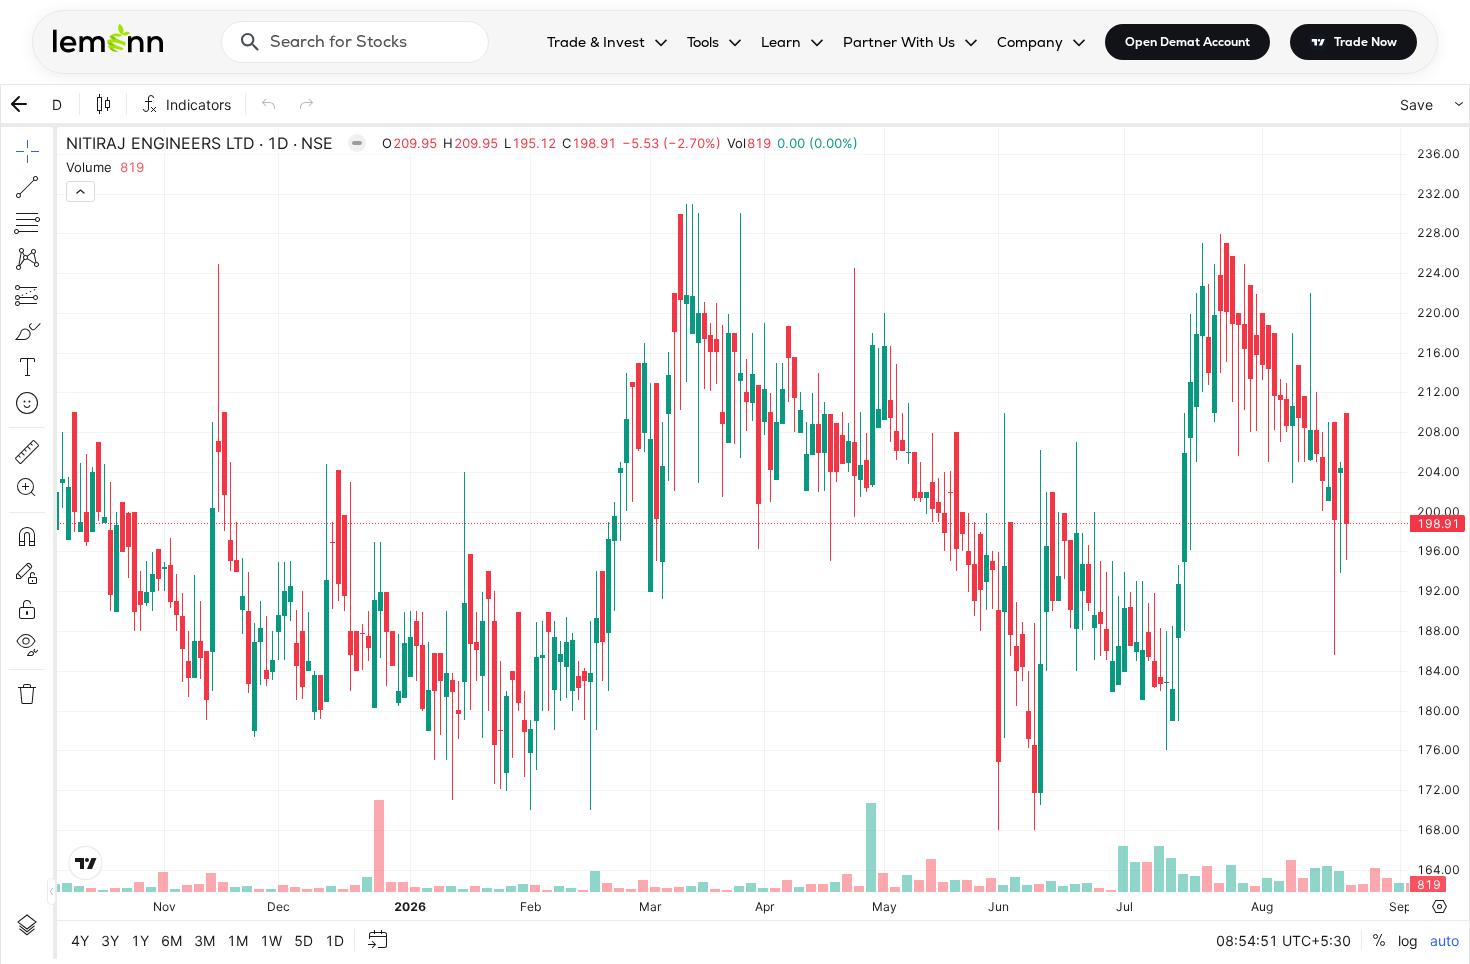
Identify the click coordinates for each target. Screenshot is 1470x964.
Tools (703, 42)
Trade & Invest (596, 42)
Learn (781, 42)
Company (1030, 42)
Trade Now (1365, 42)
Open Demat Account (1187, 42)
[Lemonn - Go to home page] (108, 38)
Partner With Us (899, 42)
